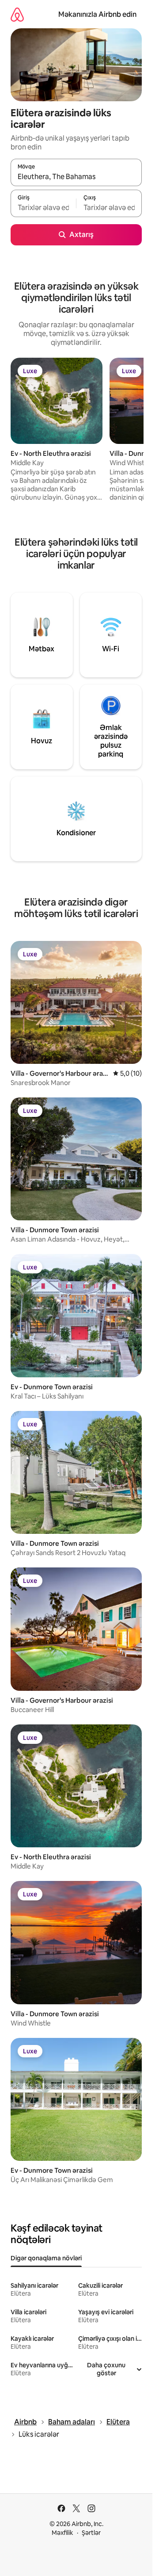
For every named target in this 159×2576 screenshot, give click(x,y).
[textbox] (43, 207)
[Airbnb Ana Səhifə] (17, 14)
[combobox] (76, 176)
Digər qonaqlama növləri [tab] (46, 2258)
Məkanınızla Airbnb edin (97, 14)
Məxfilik (62, 2533)
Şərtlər (91, 2533)
